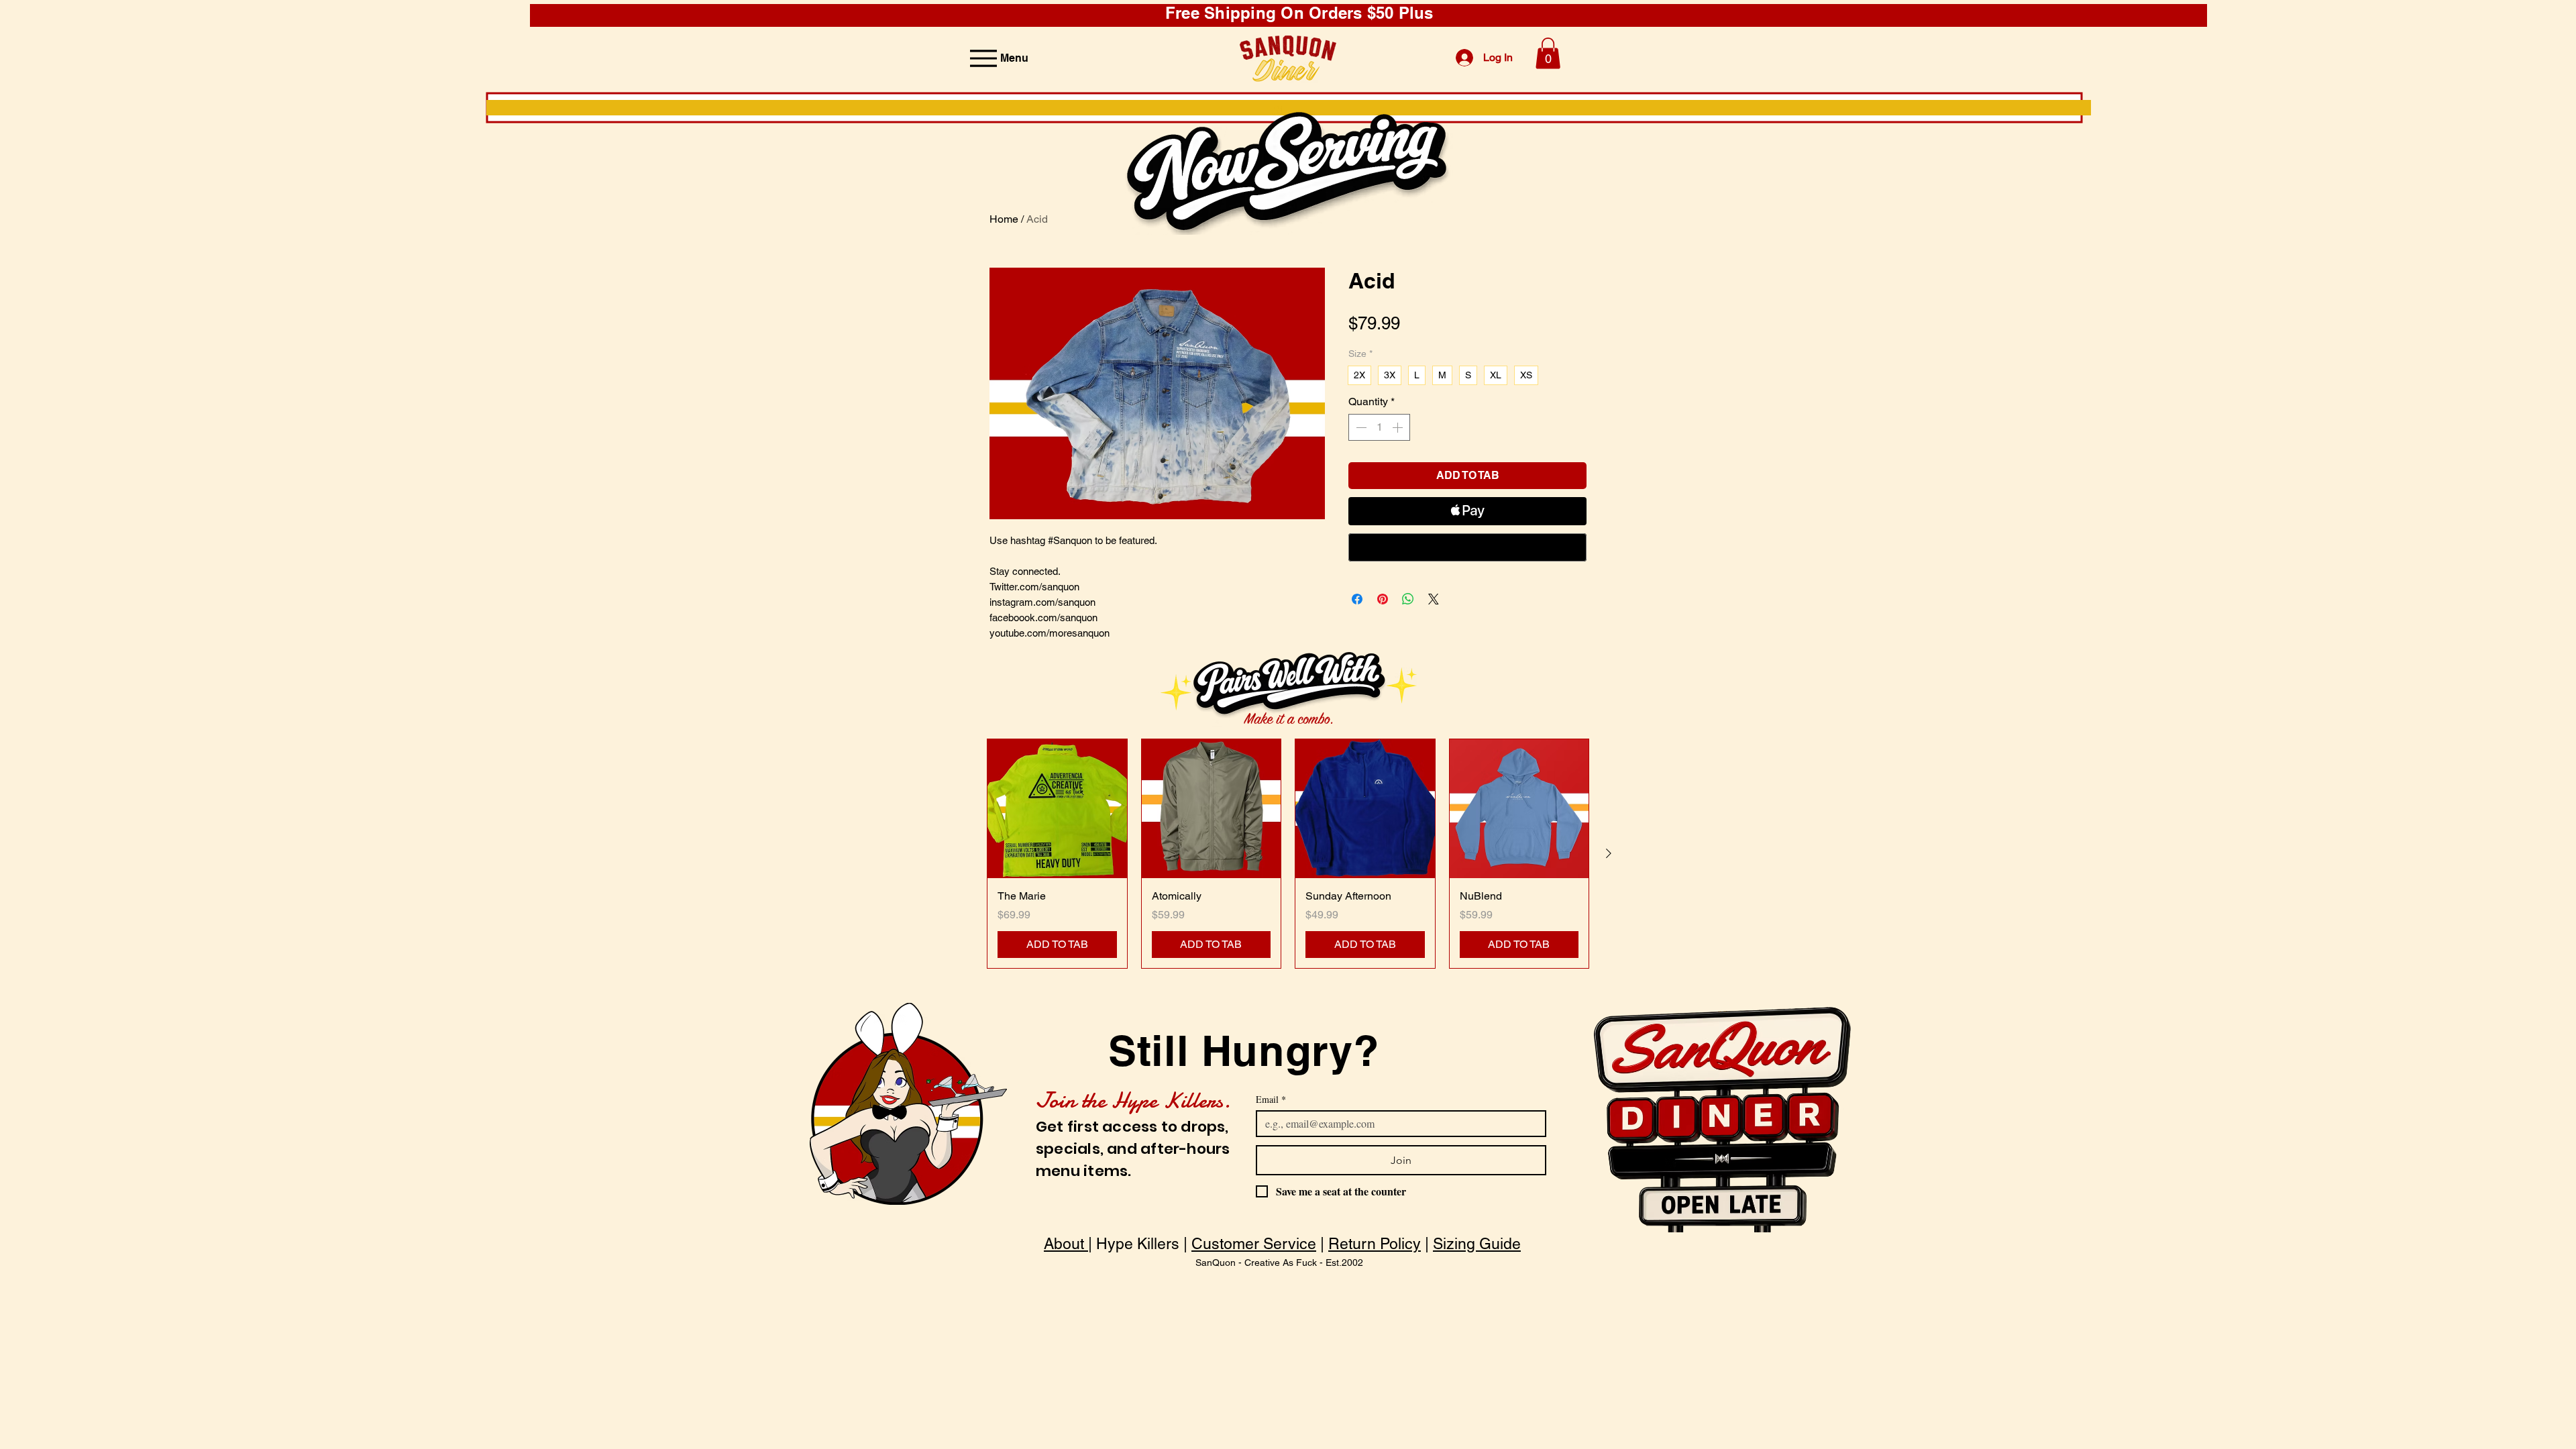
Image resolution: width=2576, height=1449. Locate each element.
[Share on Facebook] (1357, 599)
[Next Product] (1609, 853)
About (1066, 1244)
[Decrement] (1360, 427)
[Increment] (1399, 427)
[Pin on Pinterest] (1383, 599)
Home (1004, 219)
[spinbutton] (1379, 427)
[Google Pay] (1467, 547)
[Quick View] (1057, 809)
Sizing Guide (1477, 1244)
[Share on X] (1434, 599)
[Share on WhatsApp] (1408, 599)
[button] (1548, 53)
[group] (1288, 854)
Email (1271, 1099)
